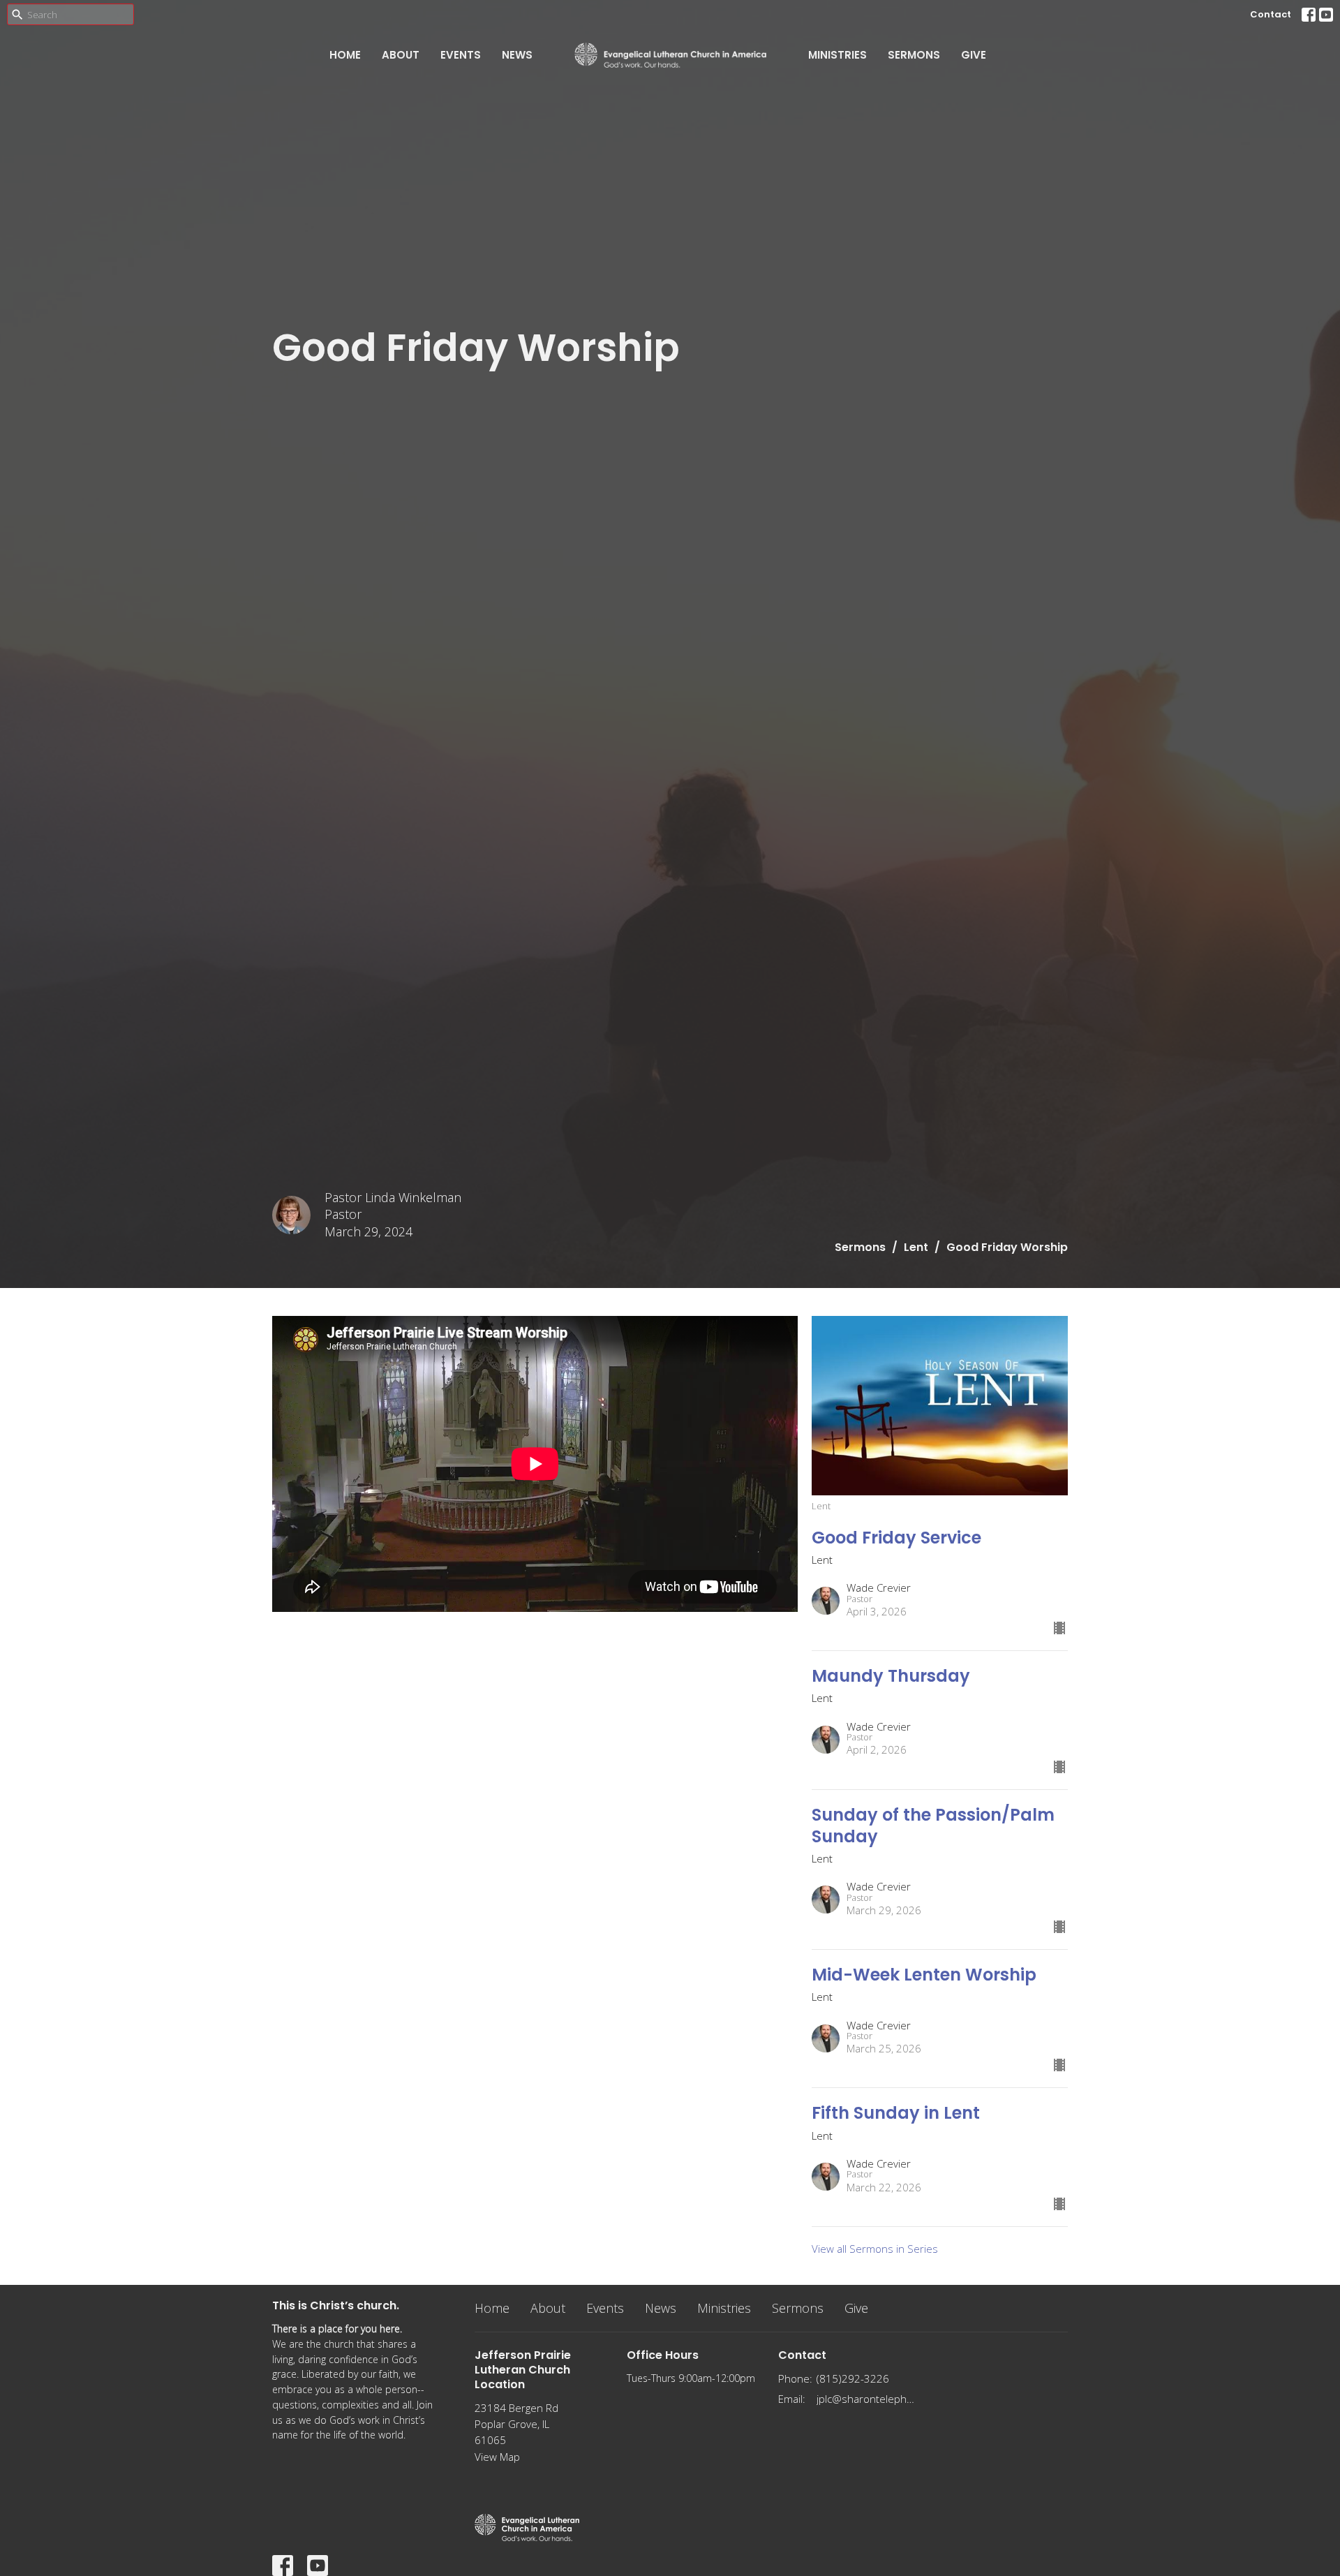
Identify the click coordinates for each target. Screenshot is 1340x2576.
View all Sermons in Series (875, 2249)
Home (345, 55)
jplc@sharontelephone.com (866, 2399)
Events (461, 55)
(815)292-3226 (853, 2378)
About (401, 55)
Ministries (837, 55)
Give (974, 55)
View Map (497, 2457)
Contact (1271, 14)
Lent (916, 1247)
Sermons (914, 55)
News (517, 55)
